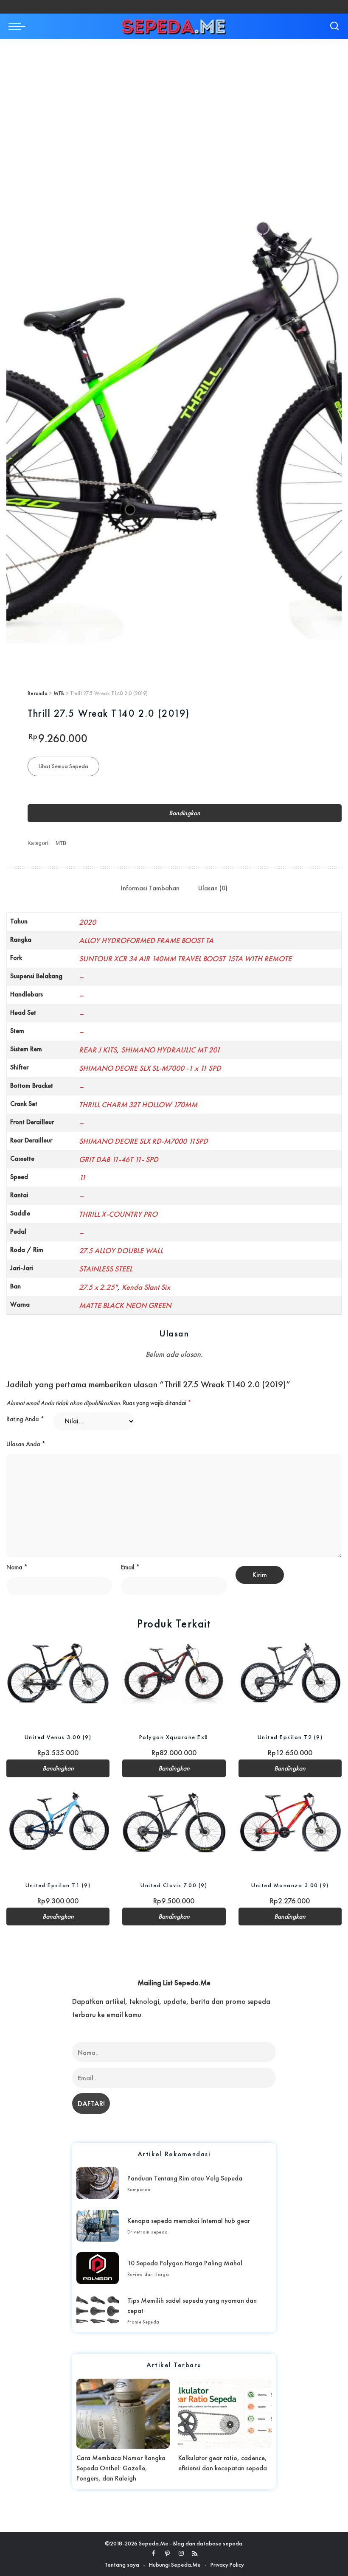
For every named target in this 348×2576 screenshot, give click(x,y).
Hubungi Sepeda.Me (175, 2565)
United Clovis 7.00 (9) (174, 1885)
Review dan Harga (148, 2274)
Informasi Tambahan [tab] (150, 888)
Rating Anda (25, 1419)
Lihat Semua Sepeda (63, 766)
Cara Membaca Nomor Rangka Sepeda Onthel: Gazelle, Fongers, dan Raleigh (121, 2468)
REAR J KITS (98, 1050)
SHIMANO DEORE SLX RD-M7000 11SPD (143, 1141)
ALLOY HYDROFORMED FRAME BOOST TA (146, 940)
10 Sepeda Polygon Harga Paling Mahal (185, 2263)
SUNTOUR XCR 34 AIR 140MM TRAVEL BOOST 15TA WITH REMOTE (185, 958)
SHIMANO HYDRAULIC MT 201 (171, 1050)
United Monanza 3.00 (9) (290, 1885)
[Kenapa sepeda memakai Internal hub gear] (98, 2226)
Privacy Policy (227, 2565)
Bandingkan (185, 813)
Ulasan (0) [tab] (213, 888)
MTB (59, 693)
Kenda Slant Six (146, 1287)
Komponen (139, 2189)
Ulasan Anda (26, 1444)
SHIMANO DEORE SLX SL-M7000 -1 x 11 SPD (150, 1068)
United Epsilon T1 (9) (58, 1885)
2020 (87, 922)
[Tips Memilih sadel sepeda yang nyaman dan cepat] (98, 2311)
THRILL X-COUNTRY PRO (118, 1214)
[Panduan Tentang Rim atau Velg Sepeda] (98, 2183)
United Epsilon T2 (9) (290, 1737)
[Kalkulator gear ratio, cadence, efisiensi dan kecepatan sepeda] (225, 2414)
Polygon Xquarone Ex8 (174, 1737)
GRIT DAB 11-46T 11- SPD (119, 1159)
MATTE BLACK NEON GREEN (125, 1305)
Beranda (38, 693)
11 (82, 1177)
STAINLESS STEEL (106, 1269)
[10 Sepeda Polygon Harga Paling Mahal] (98, 2268)
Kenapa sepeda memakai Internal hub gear (189, 2221)
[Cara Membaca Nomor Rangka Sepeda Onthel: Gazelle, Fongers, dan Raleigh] (123, 2414)
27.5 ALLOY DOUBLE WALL (121, 1250)
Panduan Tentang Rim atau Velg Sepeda (185, 2178)
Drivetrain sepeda (148, 2232)
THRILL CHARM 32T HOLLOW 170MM (138, 1104)
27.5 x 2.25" (98, 1287)
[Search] (334, 26)
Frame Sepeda (143, 2322)
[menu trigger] (19, 26)
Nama (17, 1567)
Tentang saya (122, 2565)
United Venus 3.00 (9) (58, 1737)
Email (130, 1567)
